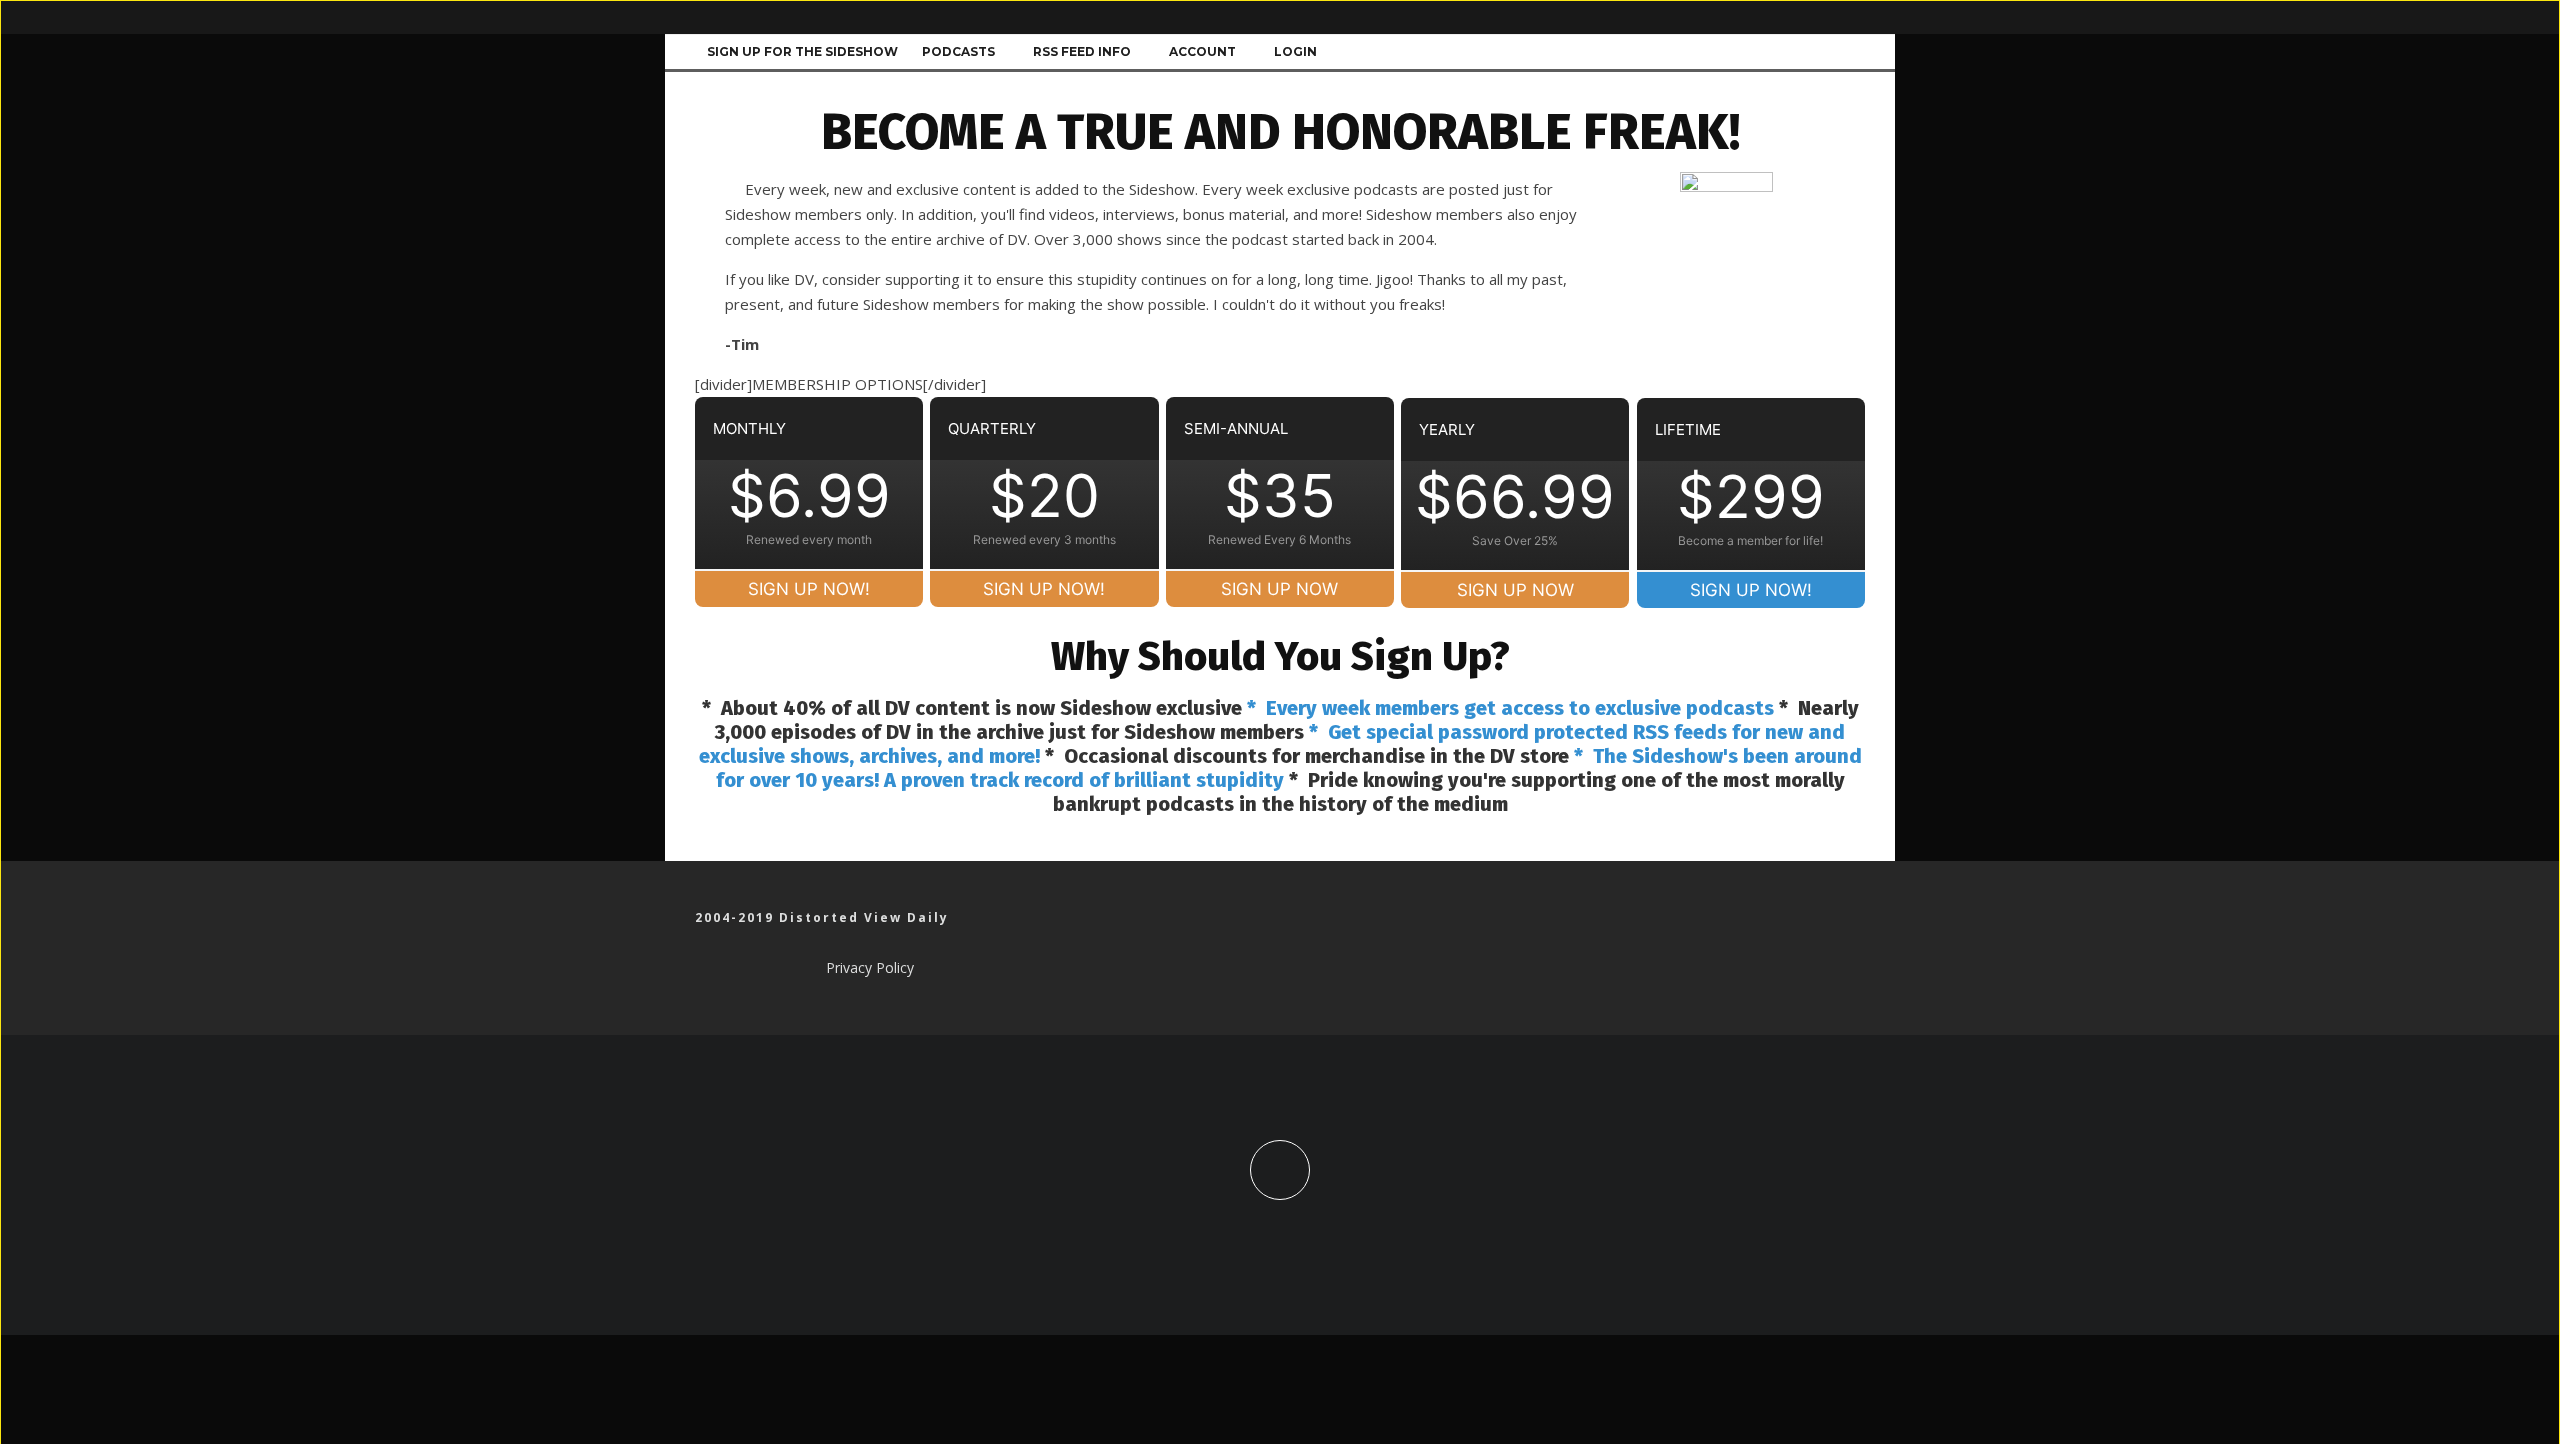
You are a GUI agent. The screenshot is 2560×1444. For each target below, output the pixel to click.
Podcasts (958, 51)
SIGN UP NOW (1279, 589)
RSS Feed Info (1082, 51)
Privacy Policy (870, 967)
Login (1295, 51)
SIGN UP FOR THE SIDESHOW (802, 51)
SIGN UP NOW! (809, 589)
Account (1202, 51)
